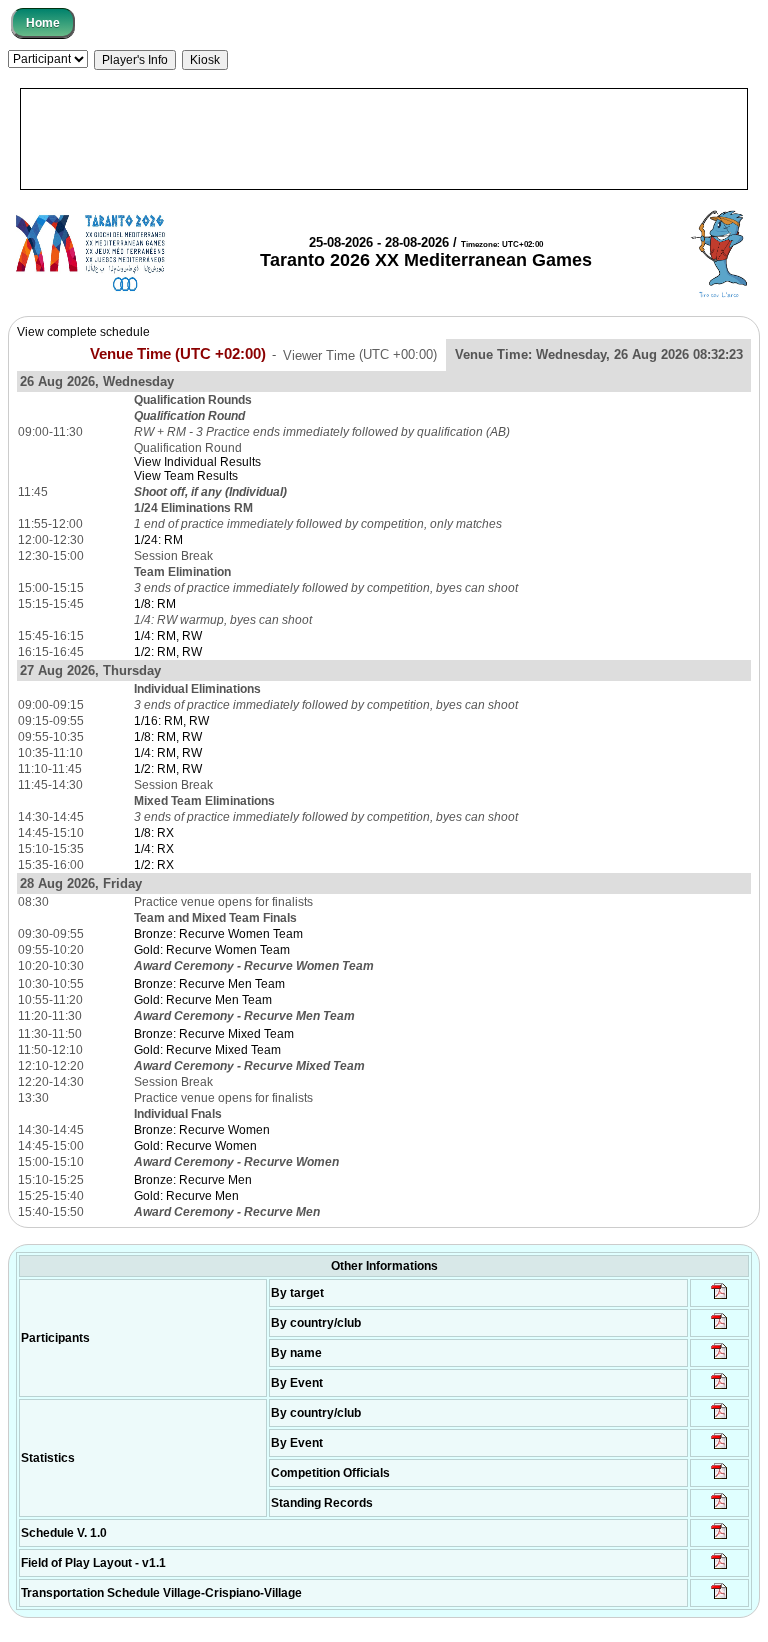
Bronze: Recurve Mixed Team (214, 1034)
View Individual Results (197, 462)
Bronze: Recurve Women (202, 1130)
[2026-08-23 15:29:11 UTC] (719, 1508)
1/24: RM (158, 540)
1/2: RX (154, 865)
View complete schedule (83, 332)
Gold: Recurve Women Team (212, 950)
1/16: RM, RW (171, 721)
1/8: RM (155, 604)
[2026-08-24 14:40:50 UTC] (719, 1328)
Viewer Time (360, 354)
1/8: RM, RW (168, 737)
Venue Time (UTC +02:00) (178, 354)
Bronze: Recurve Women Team (218, 934)
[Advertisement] (384, 139)
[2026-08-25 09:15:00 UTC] (719, 1568)
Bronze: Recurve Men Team (209, 984)
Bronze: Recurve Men (193, 1180)
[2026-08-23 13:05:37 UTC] (719, 1298)
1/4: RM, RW (168, 636)
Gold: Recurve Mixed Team (207, 1050)
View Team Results (186, 476)
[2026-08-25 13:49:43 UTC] (719, 1478)
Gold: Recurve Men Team (203, 1000)
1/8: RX (154, 833)
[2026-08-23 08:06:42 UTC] (719, 1538)
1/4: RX (154, 849)
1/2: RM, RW (168, 652)
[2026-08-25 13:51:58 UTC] (719, 1598)
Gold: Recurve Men (186, 1196)
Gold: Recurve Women (195, 1146)
